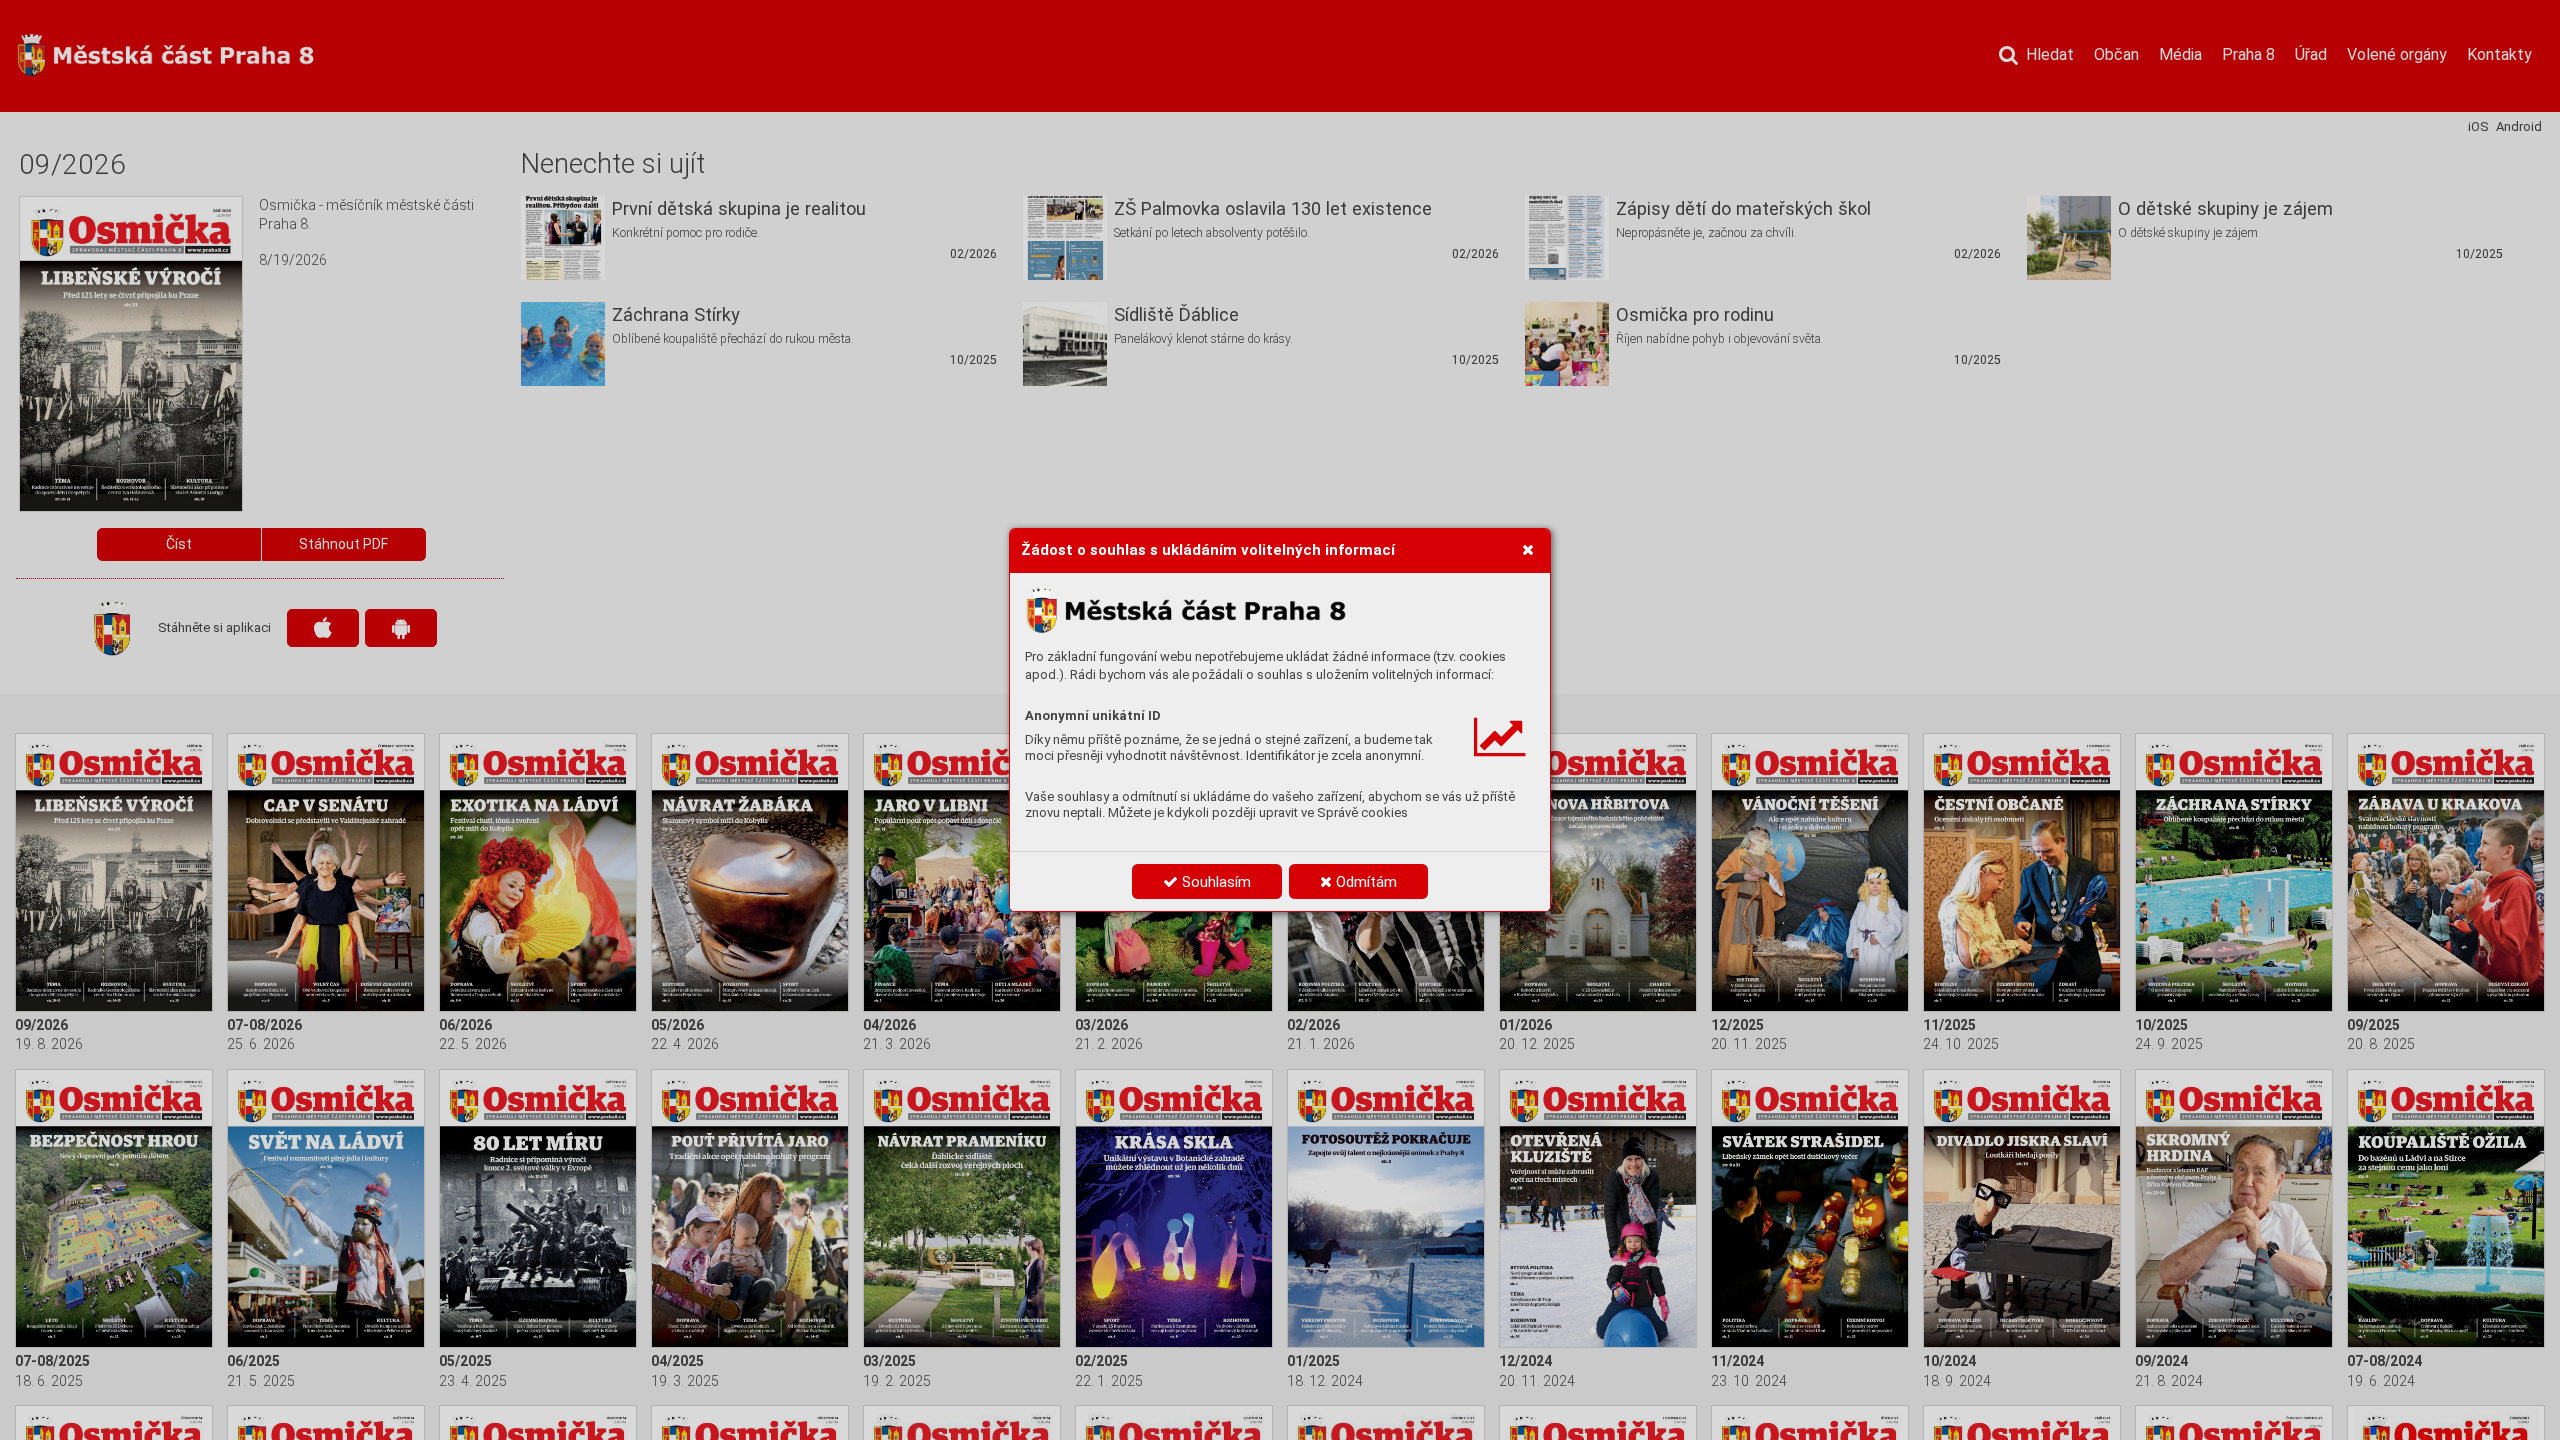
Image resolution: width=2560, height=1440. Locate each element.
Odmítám (1364, 882)
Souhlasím (1214, 882)
